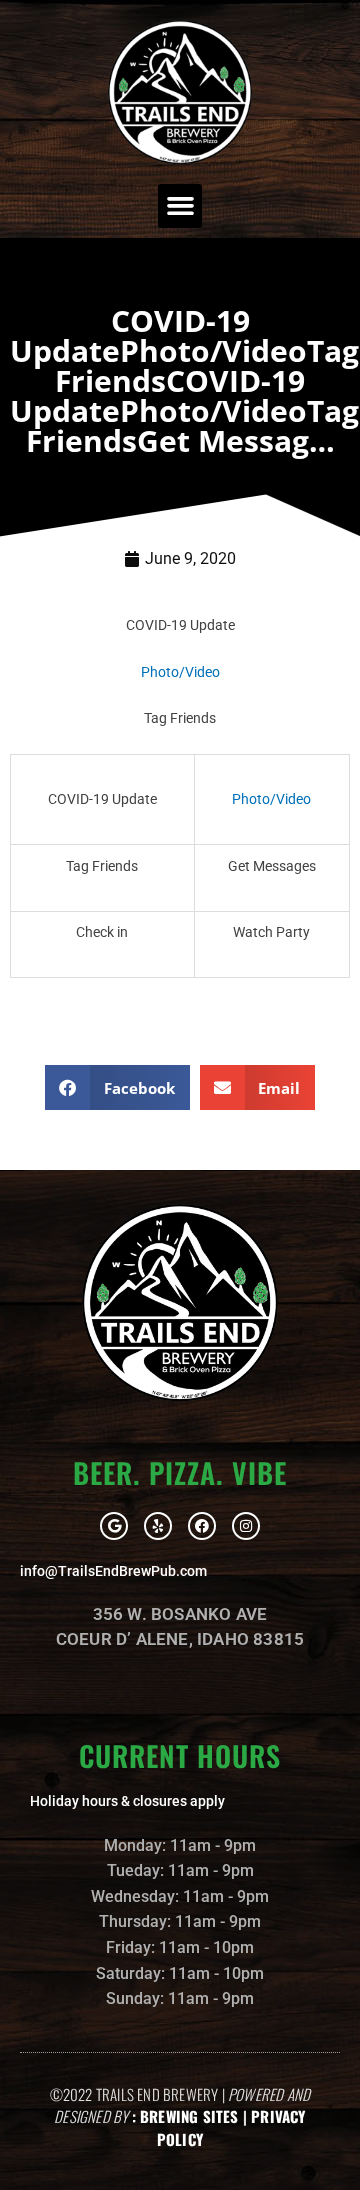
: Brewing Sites (185, 2116)
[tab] (180, 625)
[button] (180, 206)
